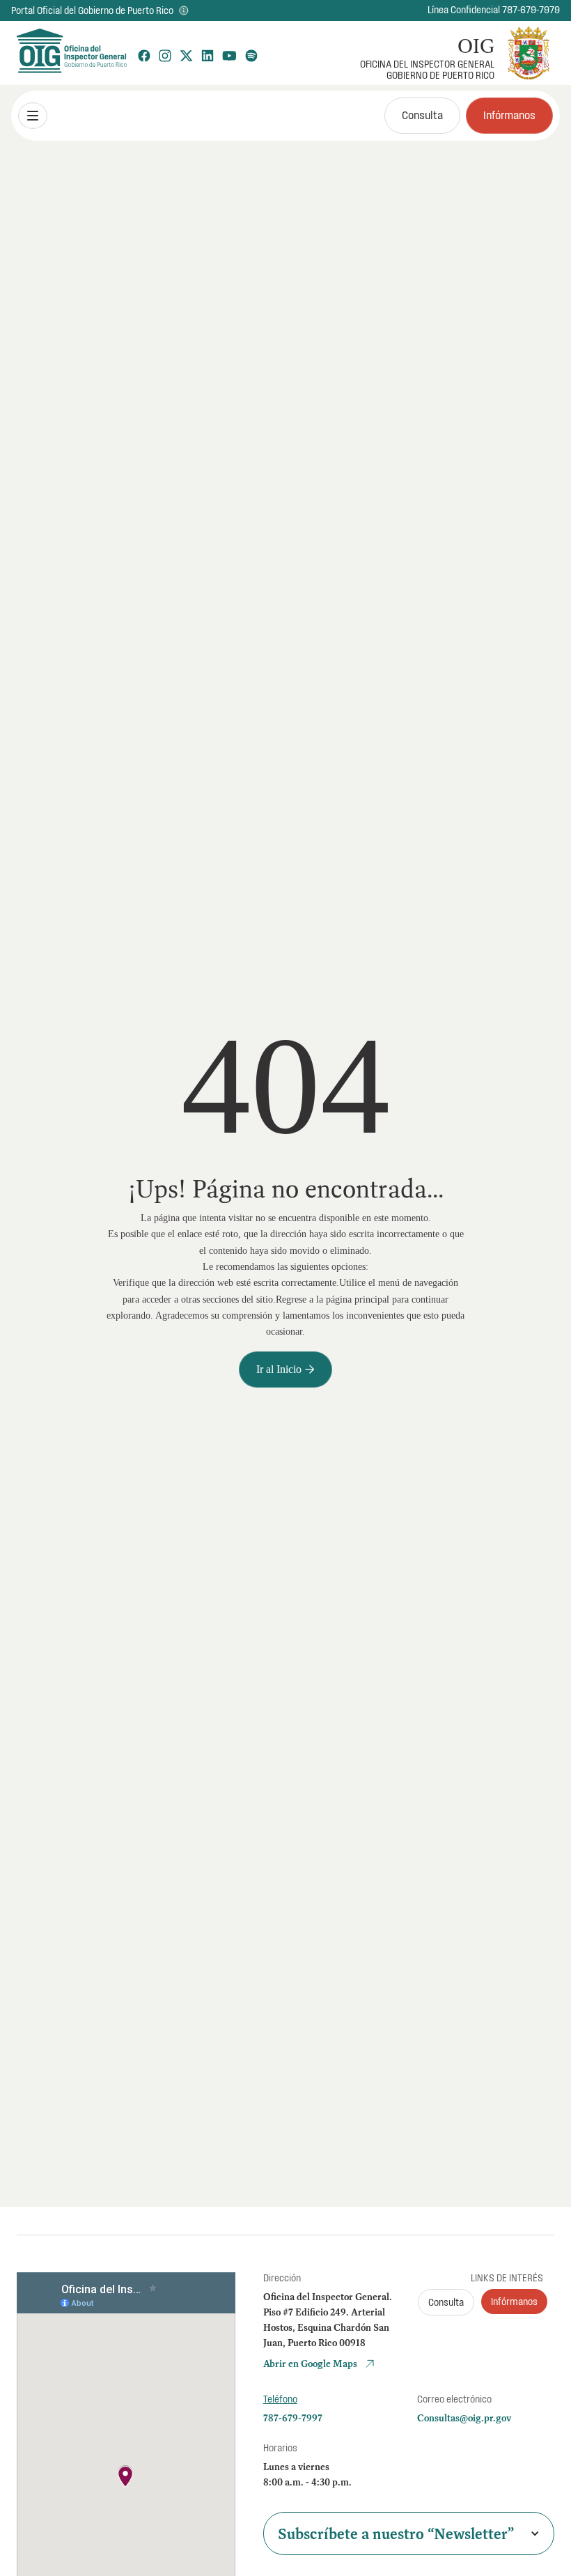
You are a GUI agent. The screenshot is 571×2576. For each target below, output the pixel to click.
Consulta (422, 115)
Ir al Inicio (285, 1369)
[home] (71, 53)
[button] (33, 116)
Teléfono (280, 2399)
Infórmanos (509, 115)
